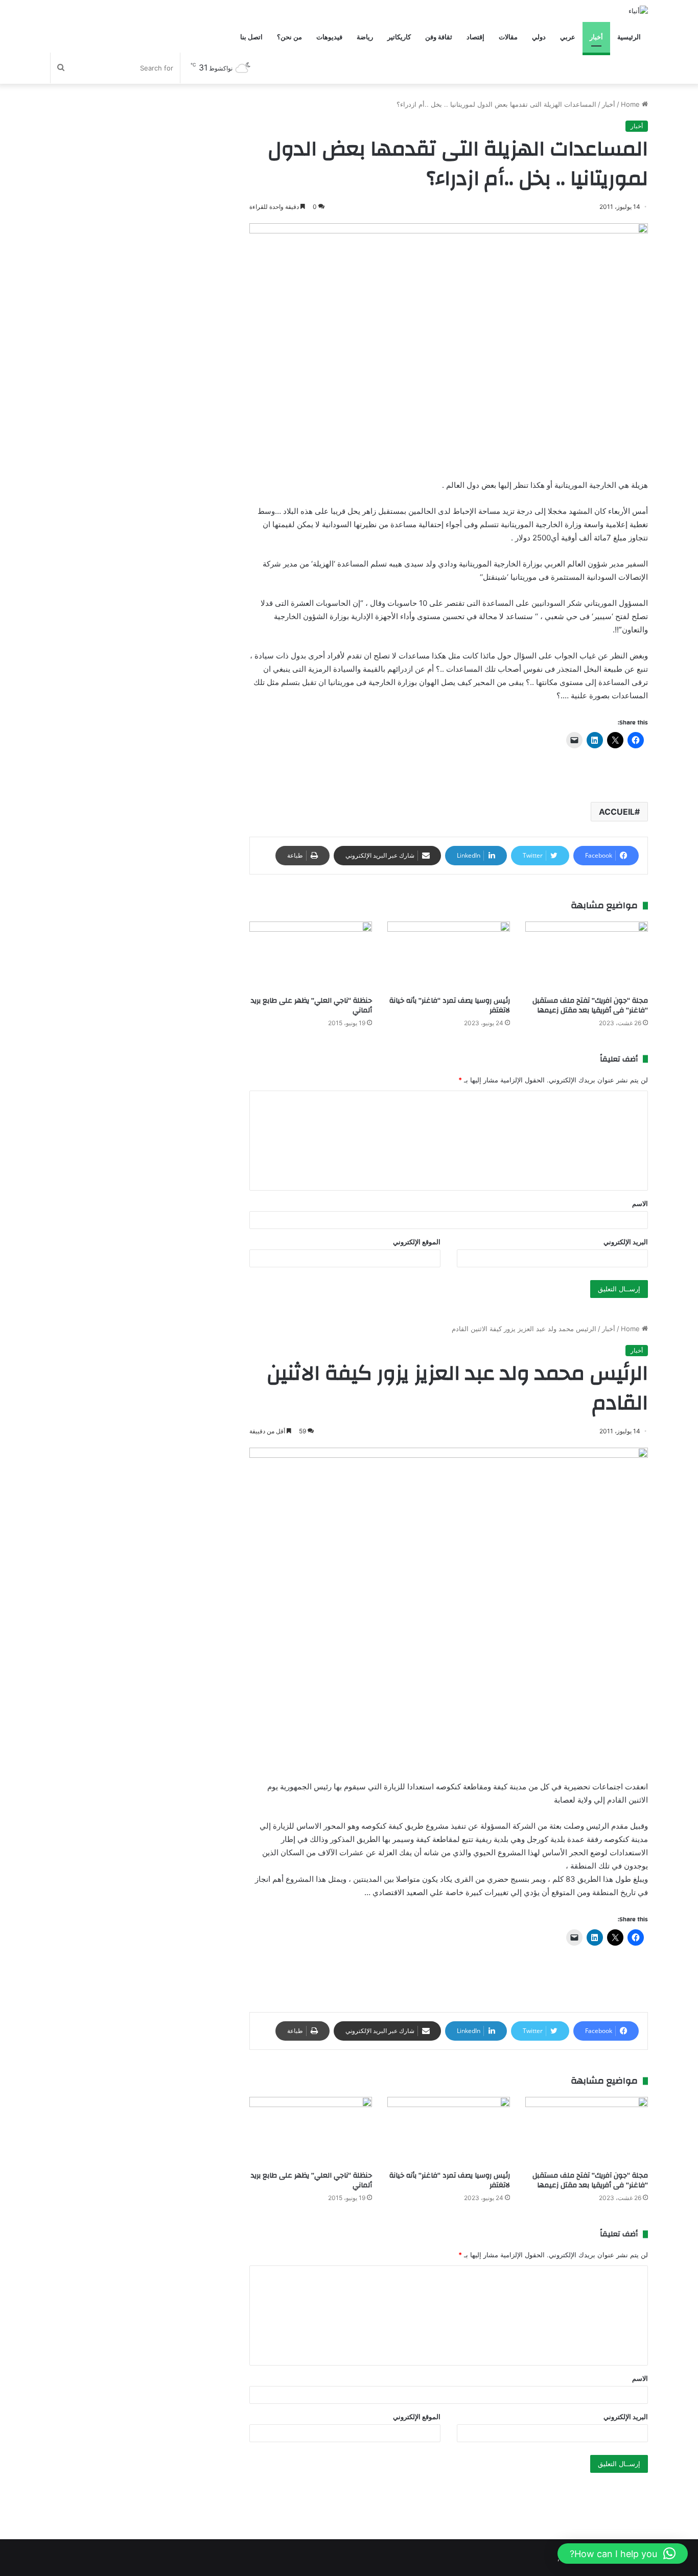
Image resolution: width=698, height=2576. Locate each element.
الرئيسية (629, 37)
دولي (539, 37)
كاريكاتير (399, 37)
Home (631, 104)
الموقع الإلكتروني (417, 1242)
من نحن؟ (289, 37)
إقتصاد (475, 37)
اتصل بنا (251, 37)
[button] (623, 2554)
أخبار (596, 37)
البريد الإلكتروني (626, 1242)
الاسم (640, 1203)
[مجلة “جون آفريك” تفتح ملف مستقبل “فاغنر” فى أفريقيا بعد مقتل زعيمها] (587, 956)
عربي (568, 37)
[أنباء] (638, 11)
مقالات (508, 37)
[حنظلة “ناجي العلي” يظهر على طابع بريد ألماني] (311, 956)
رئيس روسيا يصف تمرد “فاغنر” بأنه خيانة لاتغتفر (450, 1006)
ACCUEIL (617, 812)
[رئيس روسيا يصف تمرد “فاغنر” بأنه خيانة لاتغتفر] (449, 956)
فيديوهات (329, 37)
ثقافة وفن (439, 37)
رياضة (365, 37)
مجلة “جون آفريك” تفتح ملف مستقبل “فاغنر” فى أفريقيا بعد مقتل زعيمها (590, 1006)
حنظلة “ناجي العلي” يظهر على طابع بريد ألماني (311, 1006)
